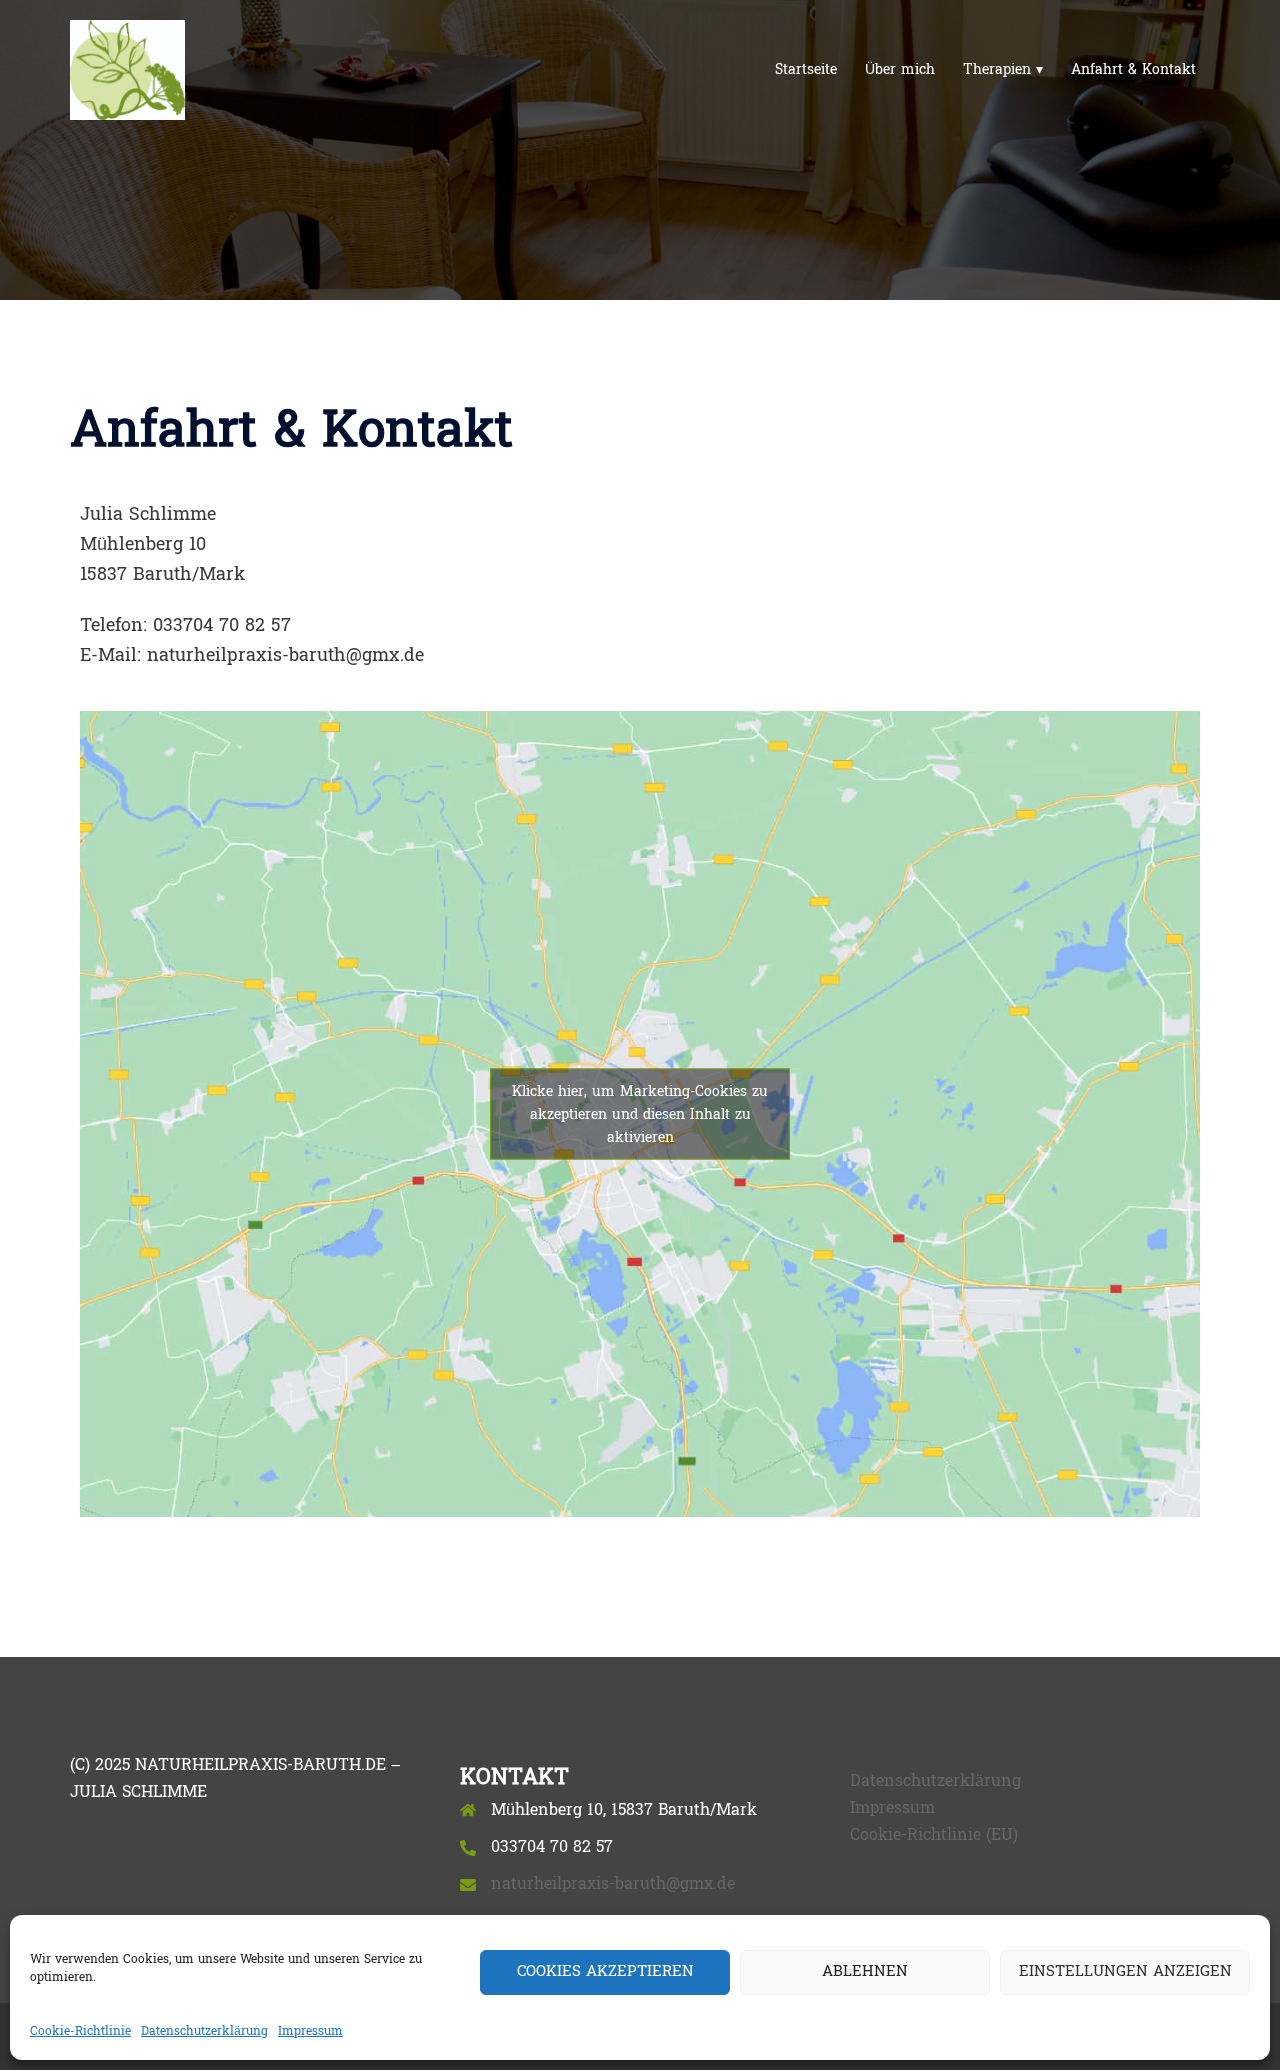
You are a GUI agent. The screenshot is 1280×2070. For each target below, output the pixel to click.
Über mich (900, 70)
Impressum (310, 2031)
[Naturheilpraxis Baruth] (127, 69)
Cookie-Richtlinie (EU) (934, 1834)
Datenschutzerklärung (204, 2031)
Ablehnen (865, 1971)
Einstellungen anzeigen (1125, 1971)
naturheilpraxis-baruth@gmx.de (613, 1883)
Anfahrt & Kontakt (1133, 70)
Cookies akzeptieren (605, 1971)
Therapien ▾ (1003, 70)
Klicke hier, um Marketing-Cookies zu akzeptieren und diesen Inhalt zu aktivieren (640, 1114)
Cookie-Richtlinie (80, 2031)
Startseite (806, 70)
